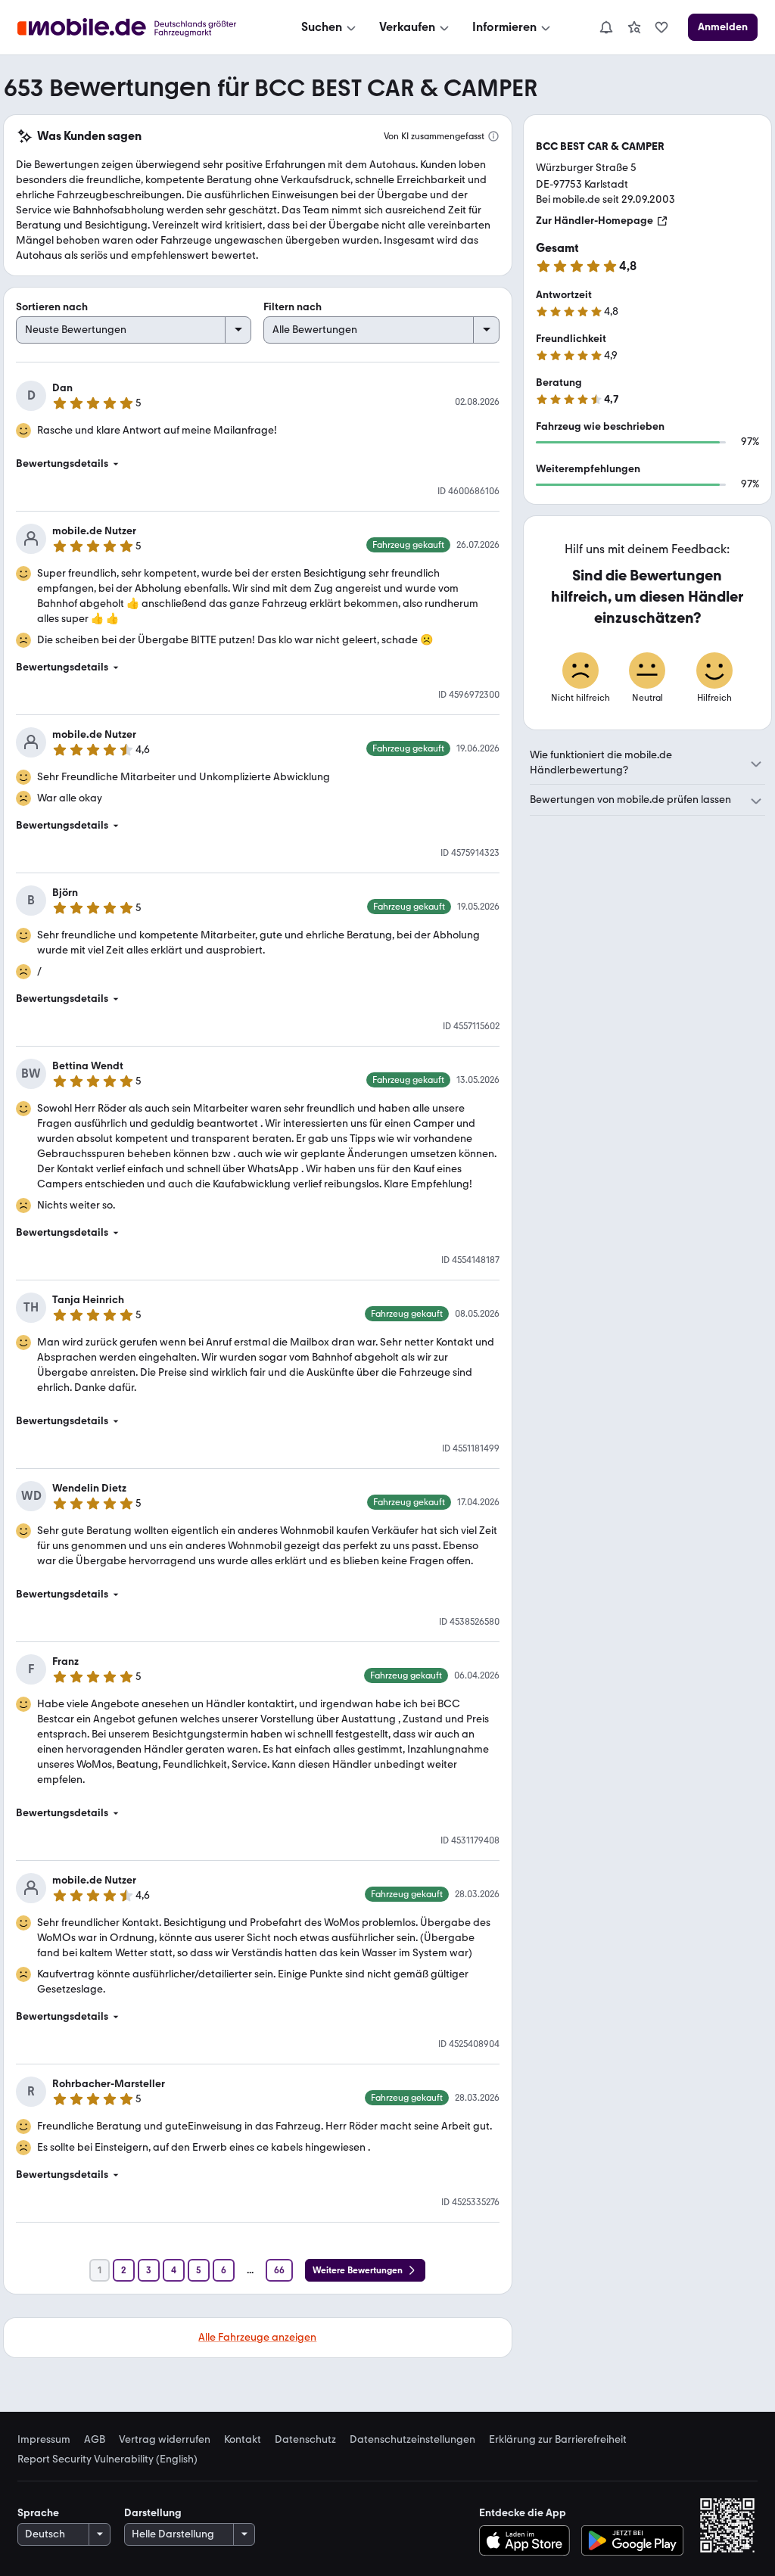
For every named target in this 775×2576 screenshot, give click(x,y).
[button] (258, 464)
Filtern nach (293, 307)
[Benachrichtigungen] (605, 27)
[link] (634, 27)
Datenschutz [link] (305, 2440)
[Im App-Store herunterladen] (528, 2540)
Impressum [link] (44, 2440)
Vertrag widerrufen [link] (165, 2440)
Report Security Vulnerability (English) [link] (107, 2459)
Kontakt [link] (243, 2440)
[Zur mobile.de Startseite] (140, 28)
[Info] (493, 136)
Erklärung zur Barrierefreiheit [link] (558, 2440)
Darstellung (153, 2513)
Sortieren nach (52, 307)
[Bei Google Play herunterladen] (632, 2540)
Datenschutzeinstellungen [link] (412, 2440)
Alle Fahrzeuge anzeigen (257, 2337)
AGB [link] (95, 2440)
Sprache (38, 2513)
